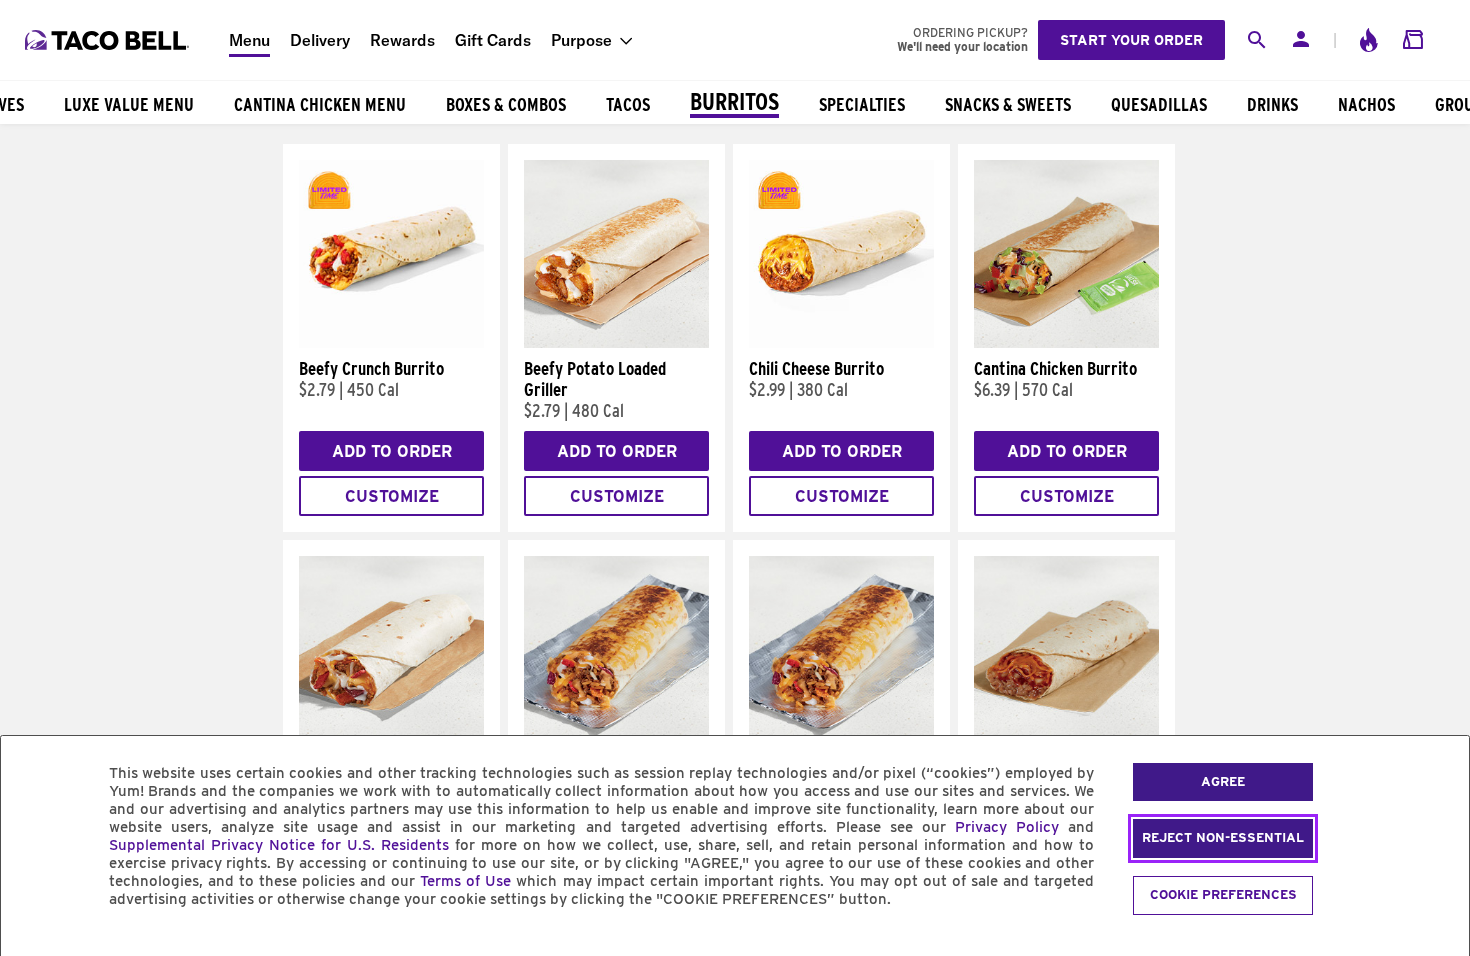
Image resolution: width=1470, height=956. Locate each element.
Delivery (320, 40)
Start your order (1131, 40)
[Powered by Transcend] (33, 944)
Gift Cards (493, 40)
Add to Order (392, 451)
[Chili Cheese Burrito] (841, 343)
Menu (249, 40)
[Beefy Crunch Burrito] (391, 343)
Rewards (402, 40)
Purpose (581, 40)
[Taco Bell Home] (109, 40)
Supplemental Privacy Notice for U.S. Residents (279, 845)
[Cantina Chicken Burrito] (1066, 343)
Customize (392, 496)
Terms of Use (465, 881)
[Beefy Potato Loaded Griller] (616, 343)
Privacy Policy (1007, 827)
